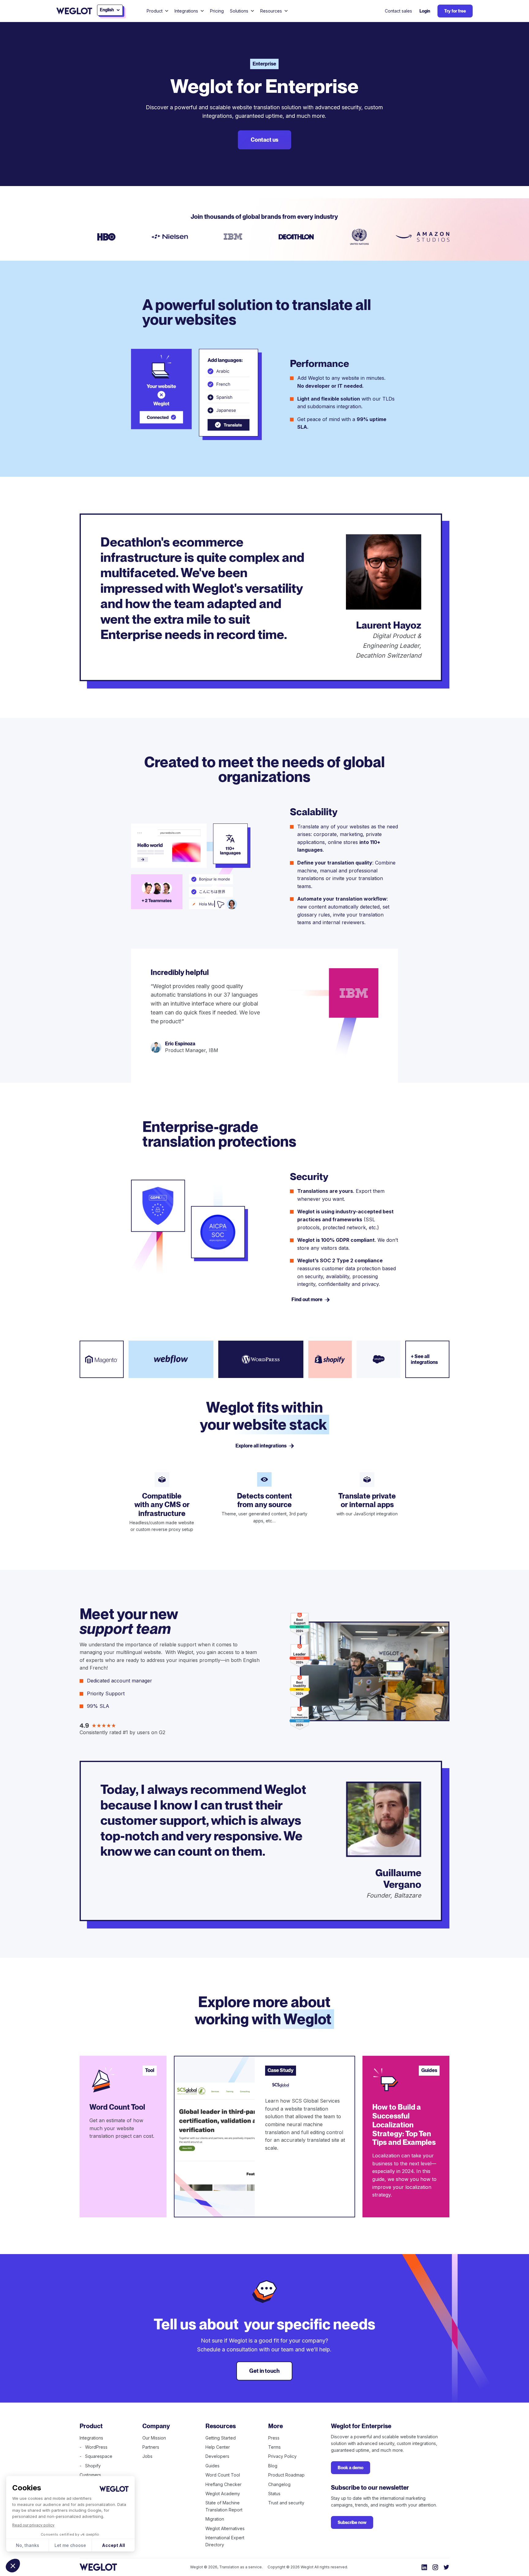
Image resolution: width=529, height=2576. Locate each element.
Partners (151, 2447)
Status (274, 2494)
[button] (13, 2566)
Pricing (217, 11)
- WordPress (94, 2447)
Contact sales (398, 11)
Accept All (113, 2545)
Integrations (91, 2438)
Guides (212, 2466)
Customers (90, 2475)
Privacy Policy (282, 2456)
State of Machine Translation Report (224, 2506)
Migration (215, 2519)
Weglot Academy (223, 2494)
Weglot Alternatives (225, 2528)
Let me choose (70, 2545)
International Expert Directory (225, 2541)
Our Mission (154, 2438)
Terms (274, 2447)
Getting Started (221, 2438)
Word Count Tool (223, 2475)
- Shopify (90, 2466)
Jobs (147, 2456)
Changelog (279, 2484)
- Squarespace (96, 2456)
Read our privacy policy (33, 2525)
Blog (273, 2466)
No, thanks (28, 2545)
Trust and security (286, 2503)
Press (274, 2438)
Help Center (218, 2447)
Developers (217, 2456)
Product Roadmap (286, 2475)
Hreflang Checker (223, 2484)
